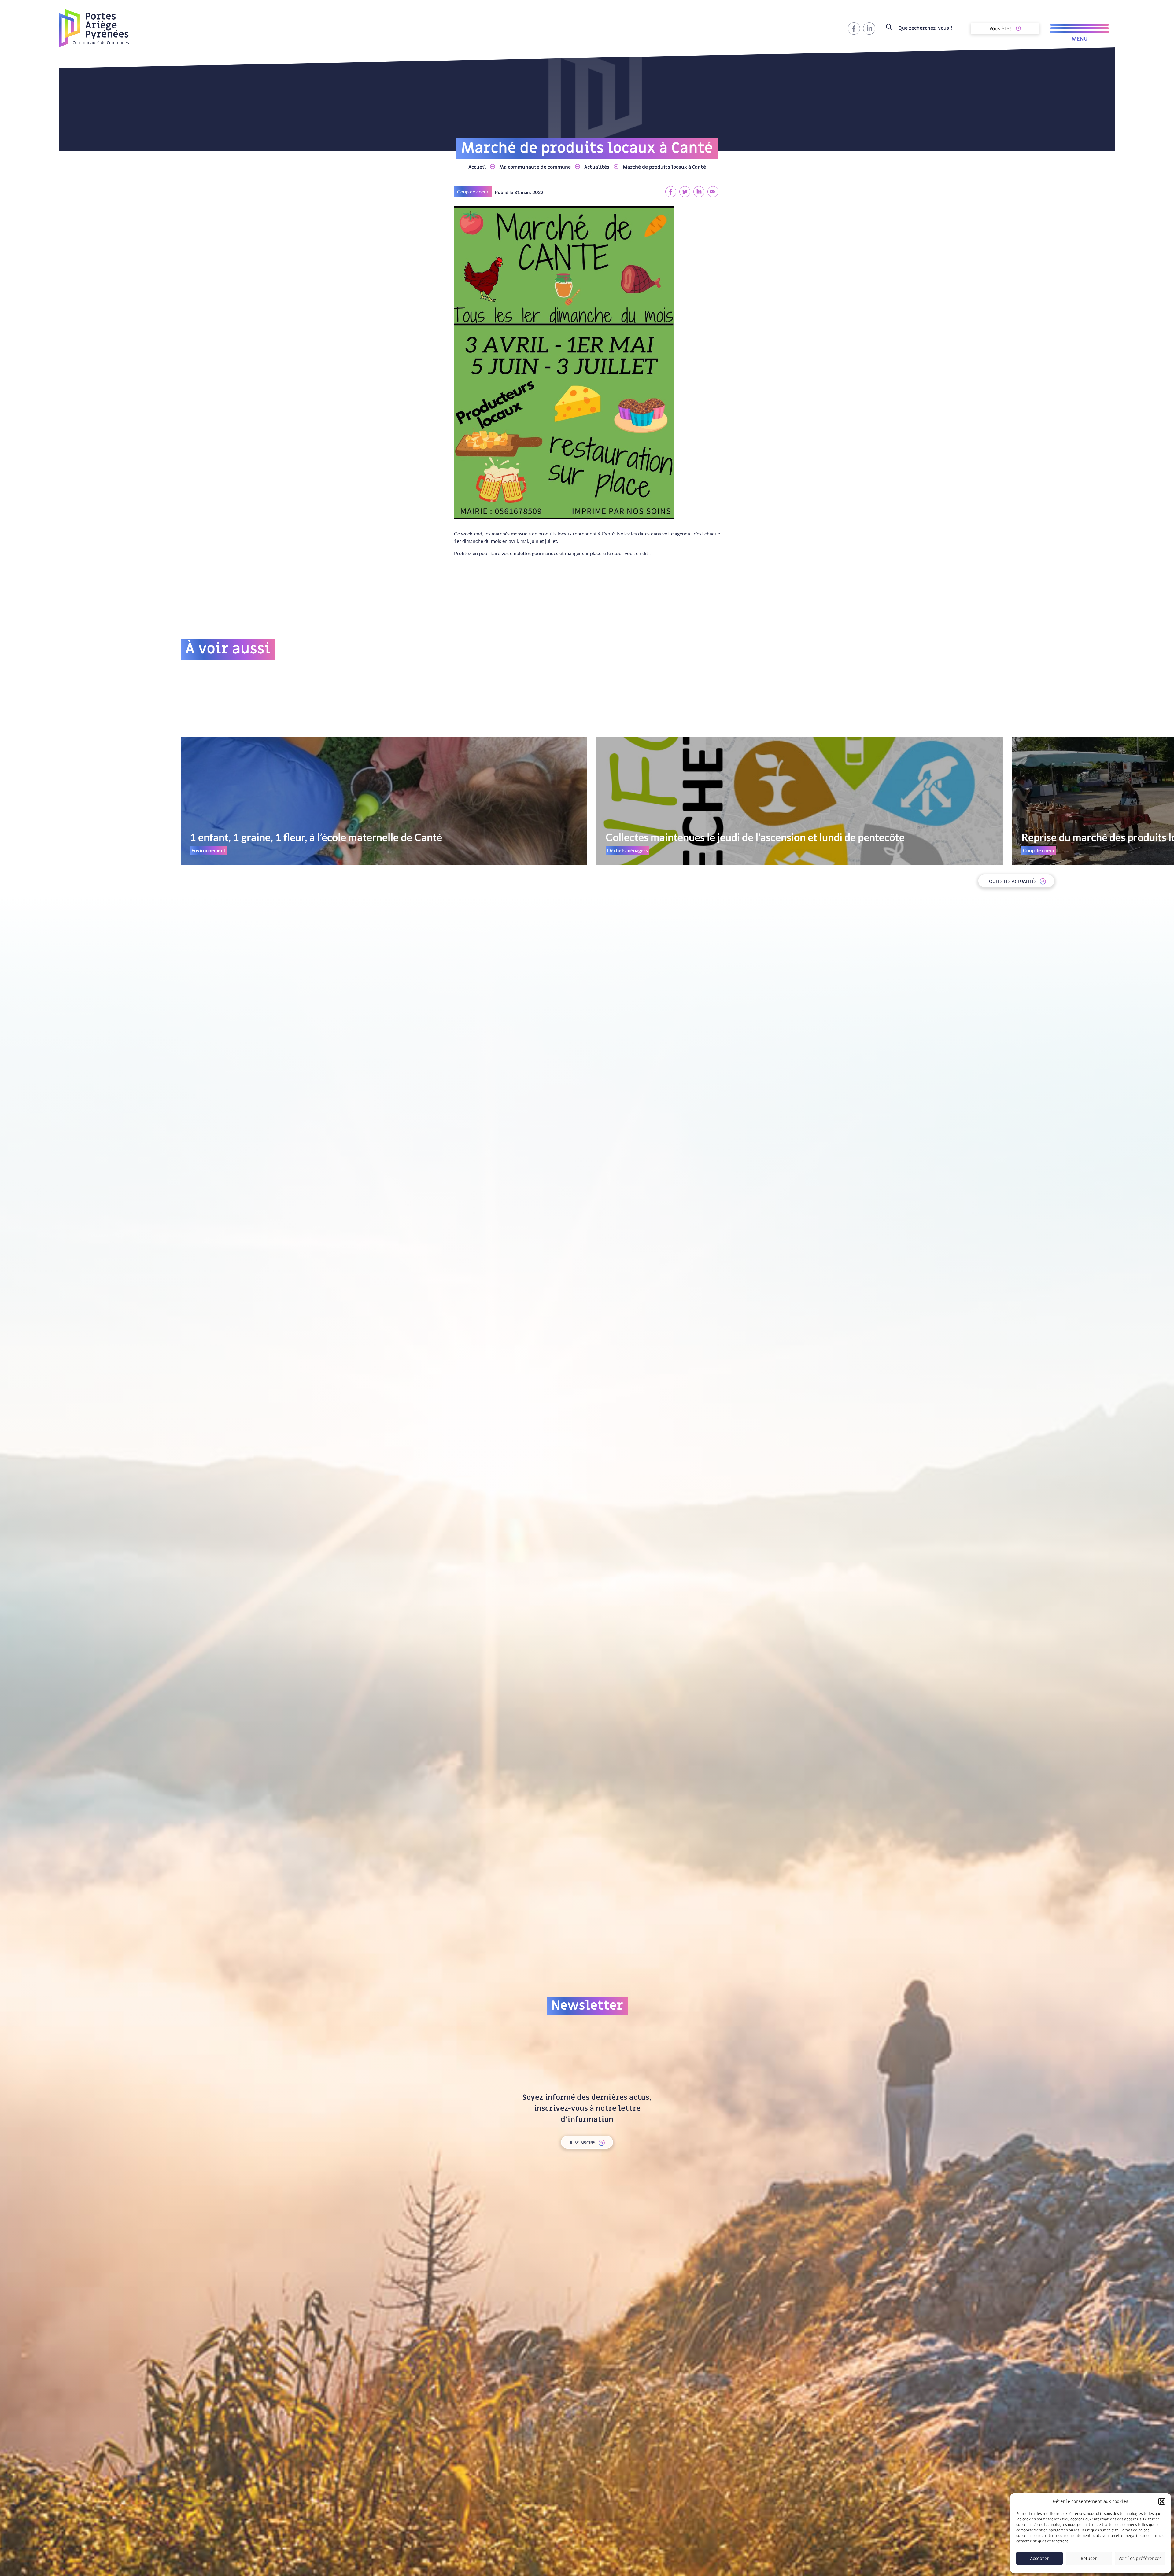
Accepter (1039, 2559)
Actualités (597, 167)
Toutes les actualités (1012, 881)
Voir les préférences (1140, 2559)
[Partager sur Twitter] (685, 191)
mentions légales (580, 2222)
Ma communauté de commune (535, 167)
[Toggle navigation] (1080, 28)
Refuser (1089, 2559)
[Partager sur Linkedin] (699, 191)
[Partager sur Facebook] (671, 191)
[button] (1162, 2501)
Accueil (477, 167)
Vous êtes (1001, 29)
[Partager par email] (713, 191)
